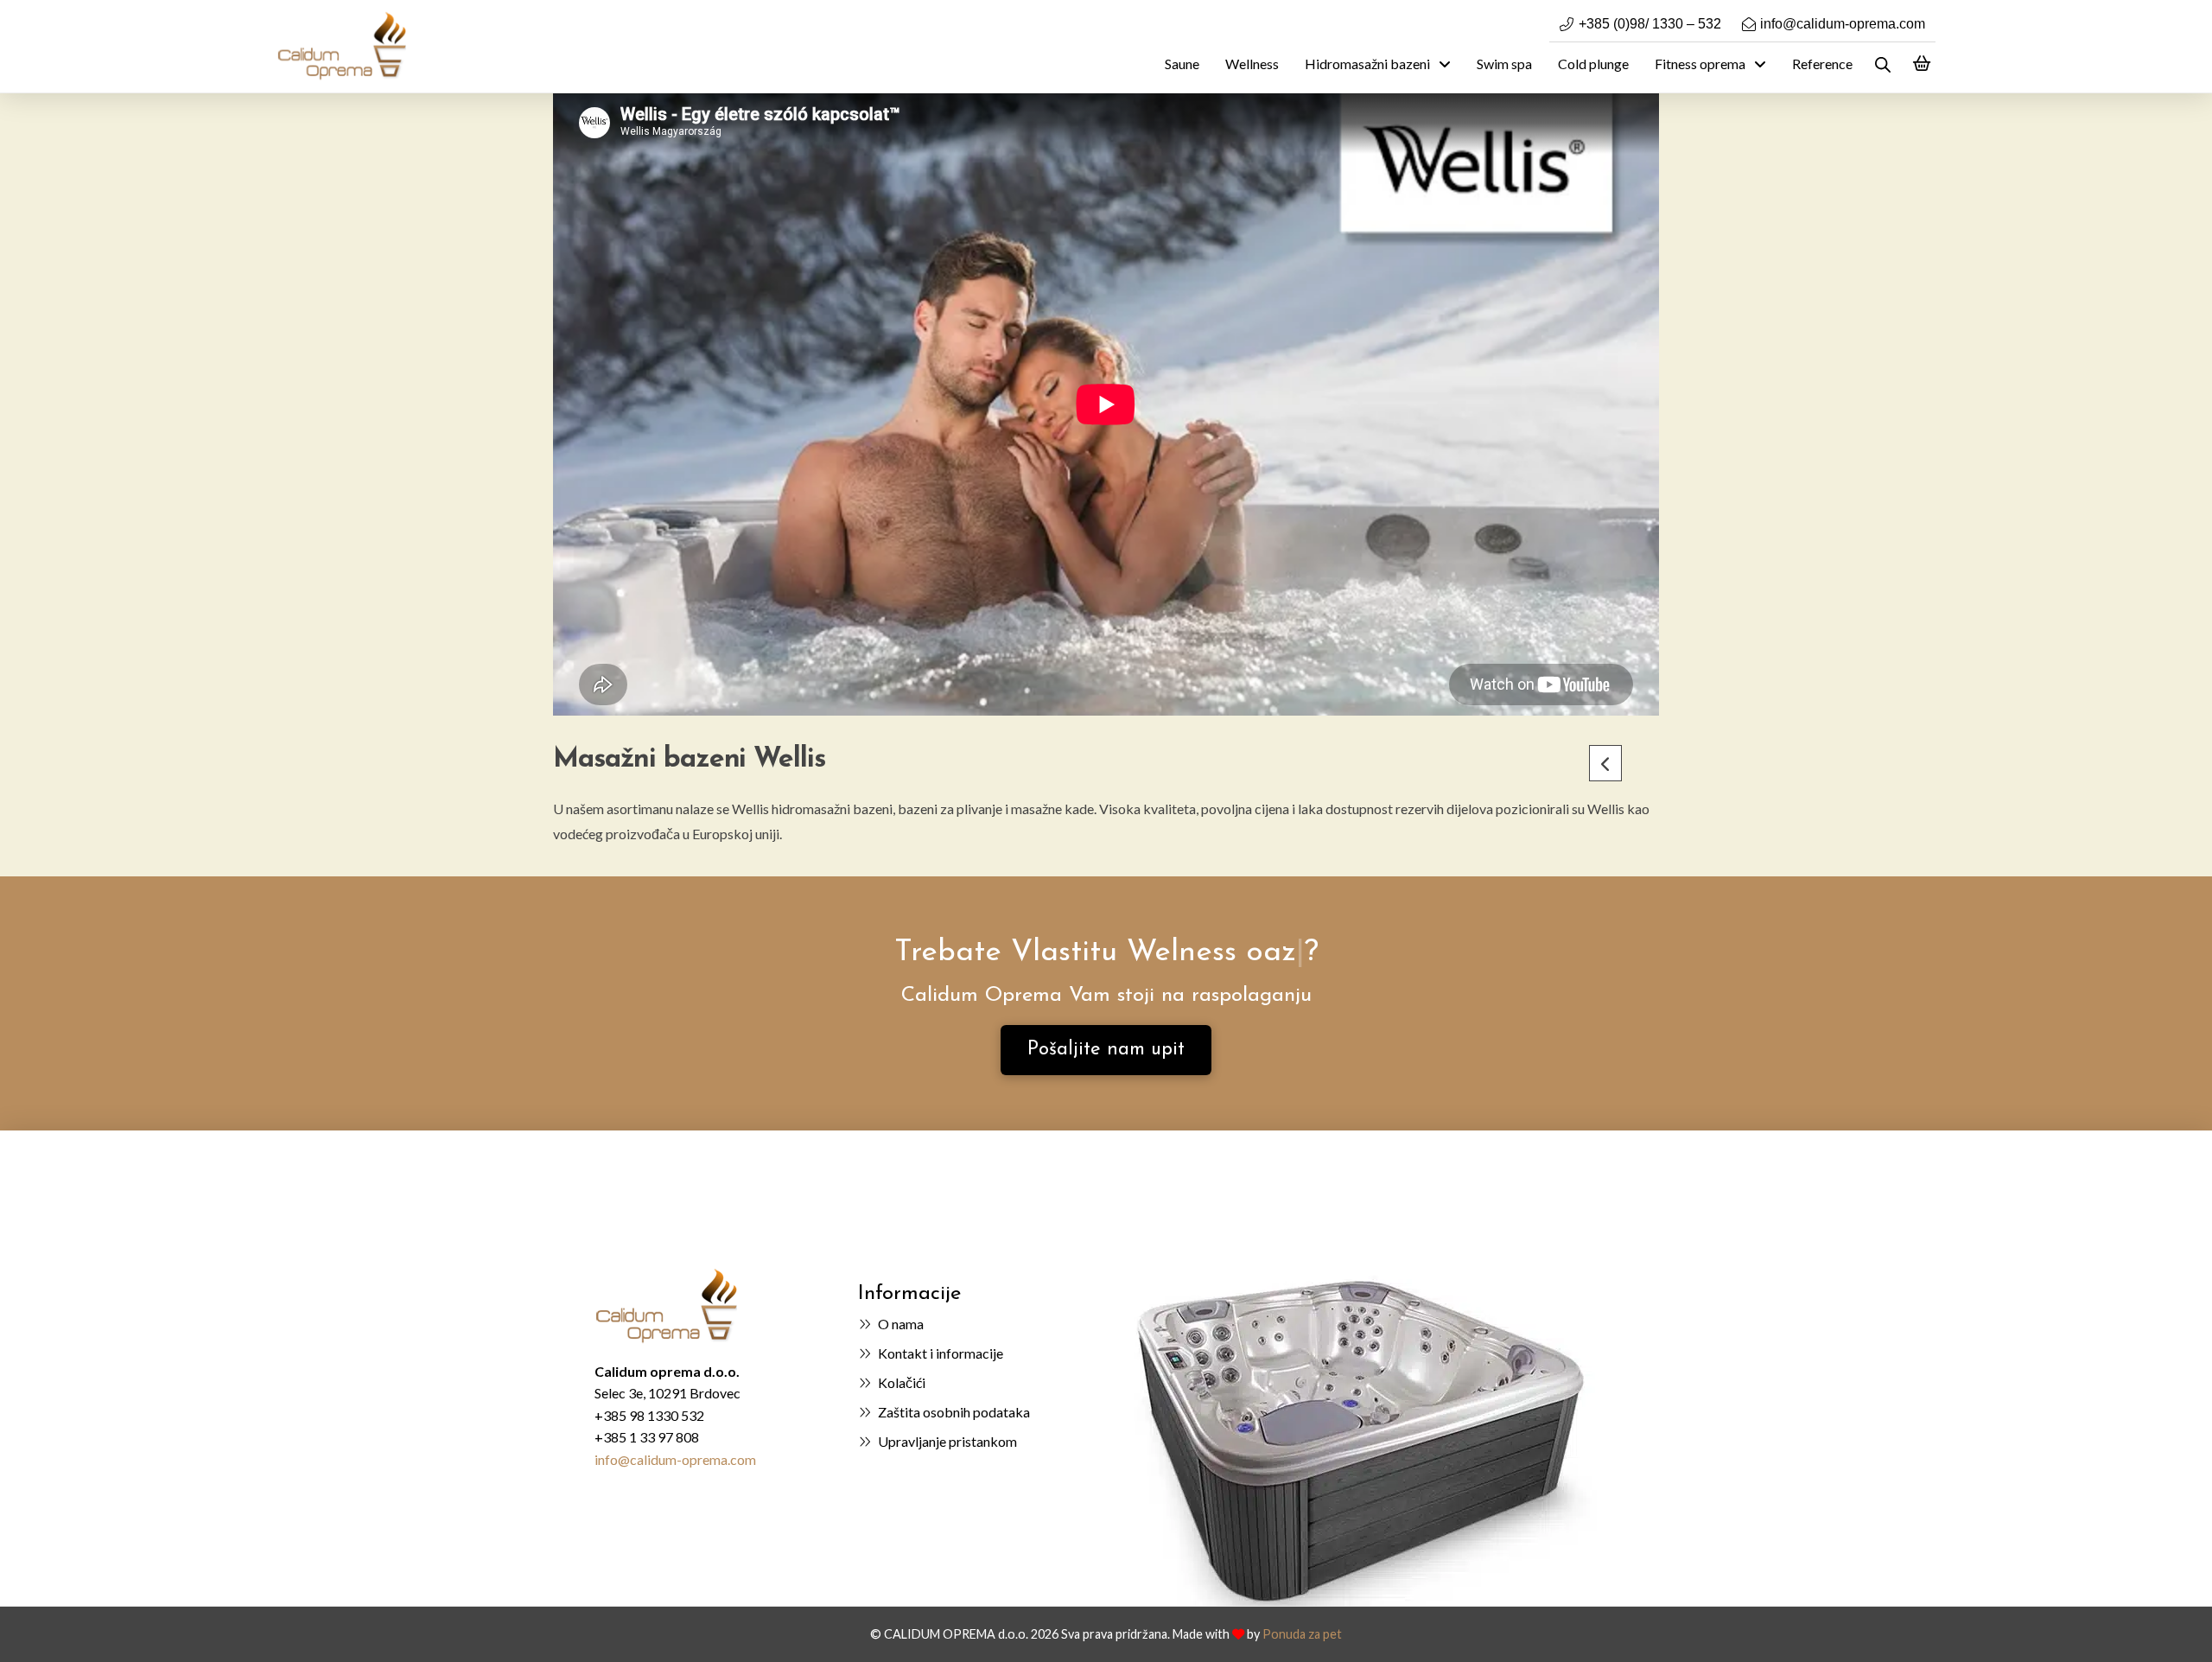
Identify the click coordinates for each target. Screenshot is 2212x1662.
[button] (1922, 64)
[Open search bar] (1883, 64)
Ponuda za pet (1302, 1634)
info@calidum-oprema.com (675, 1459)
